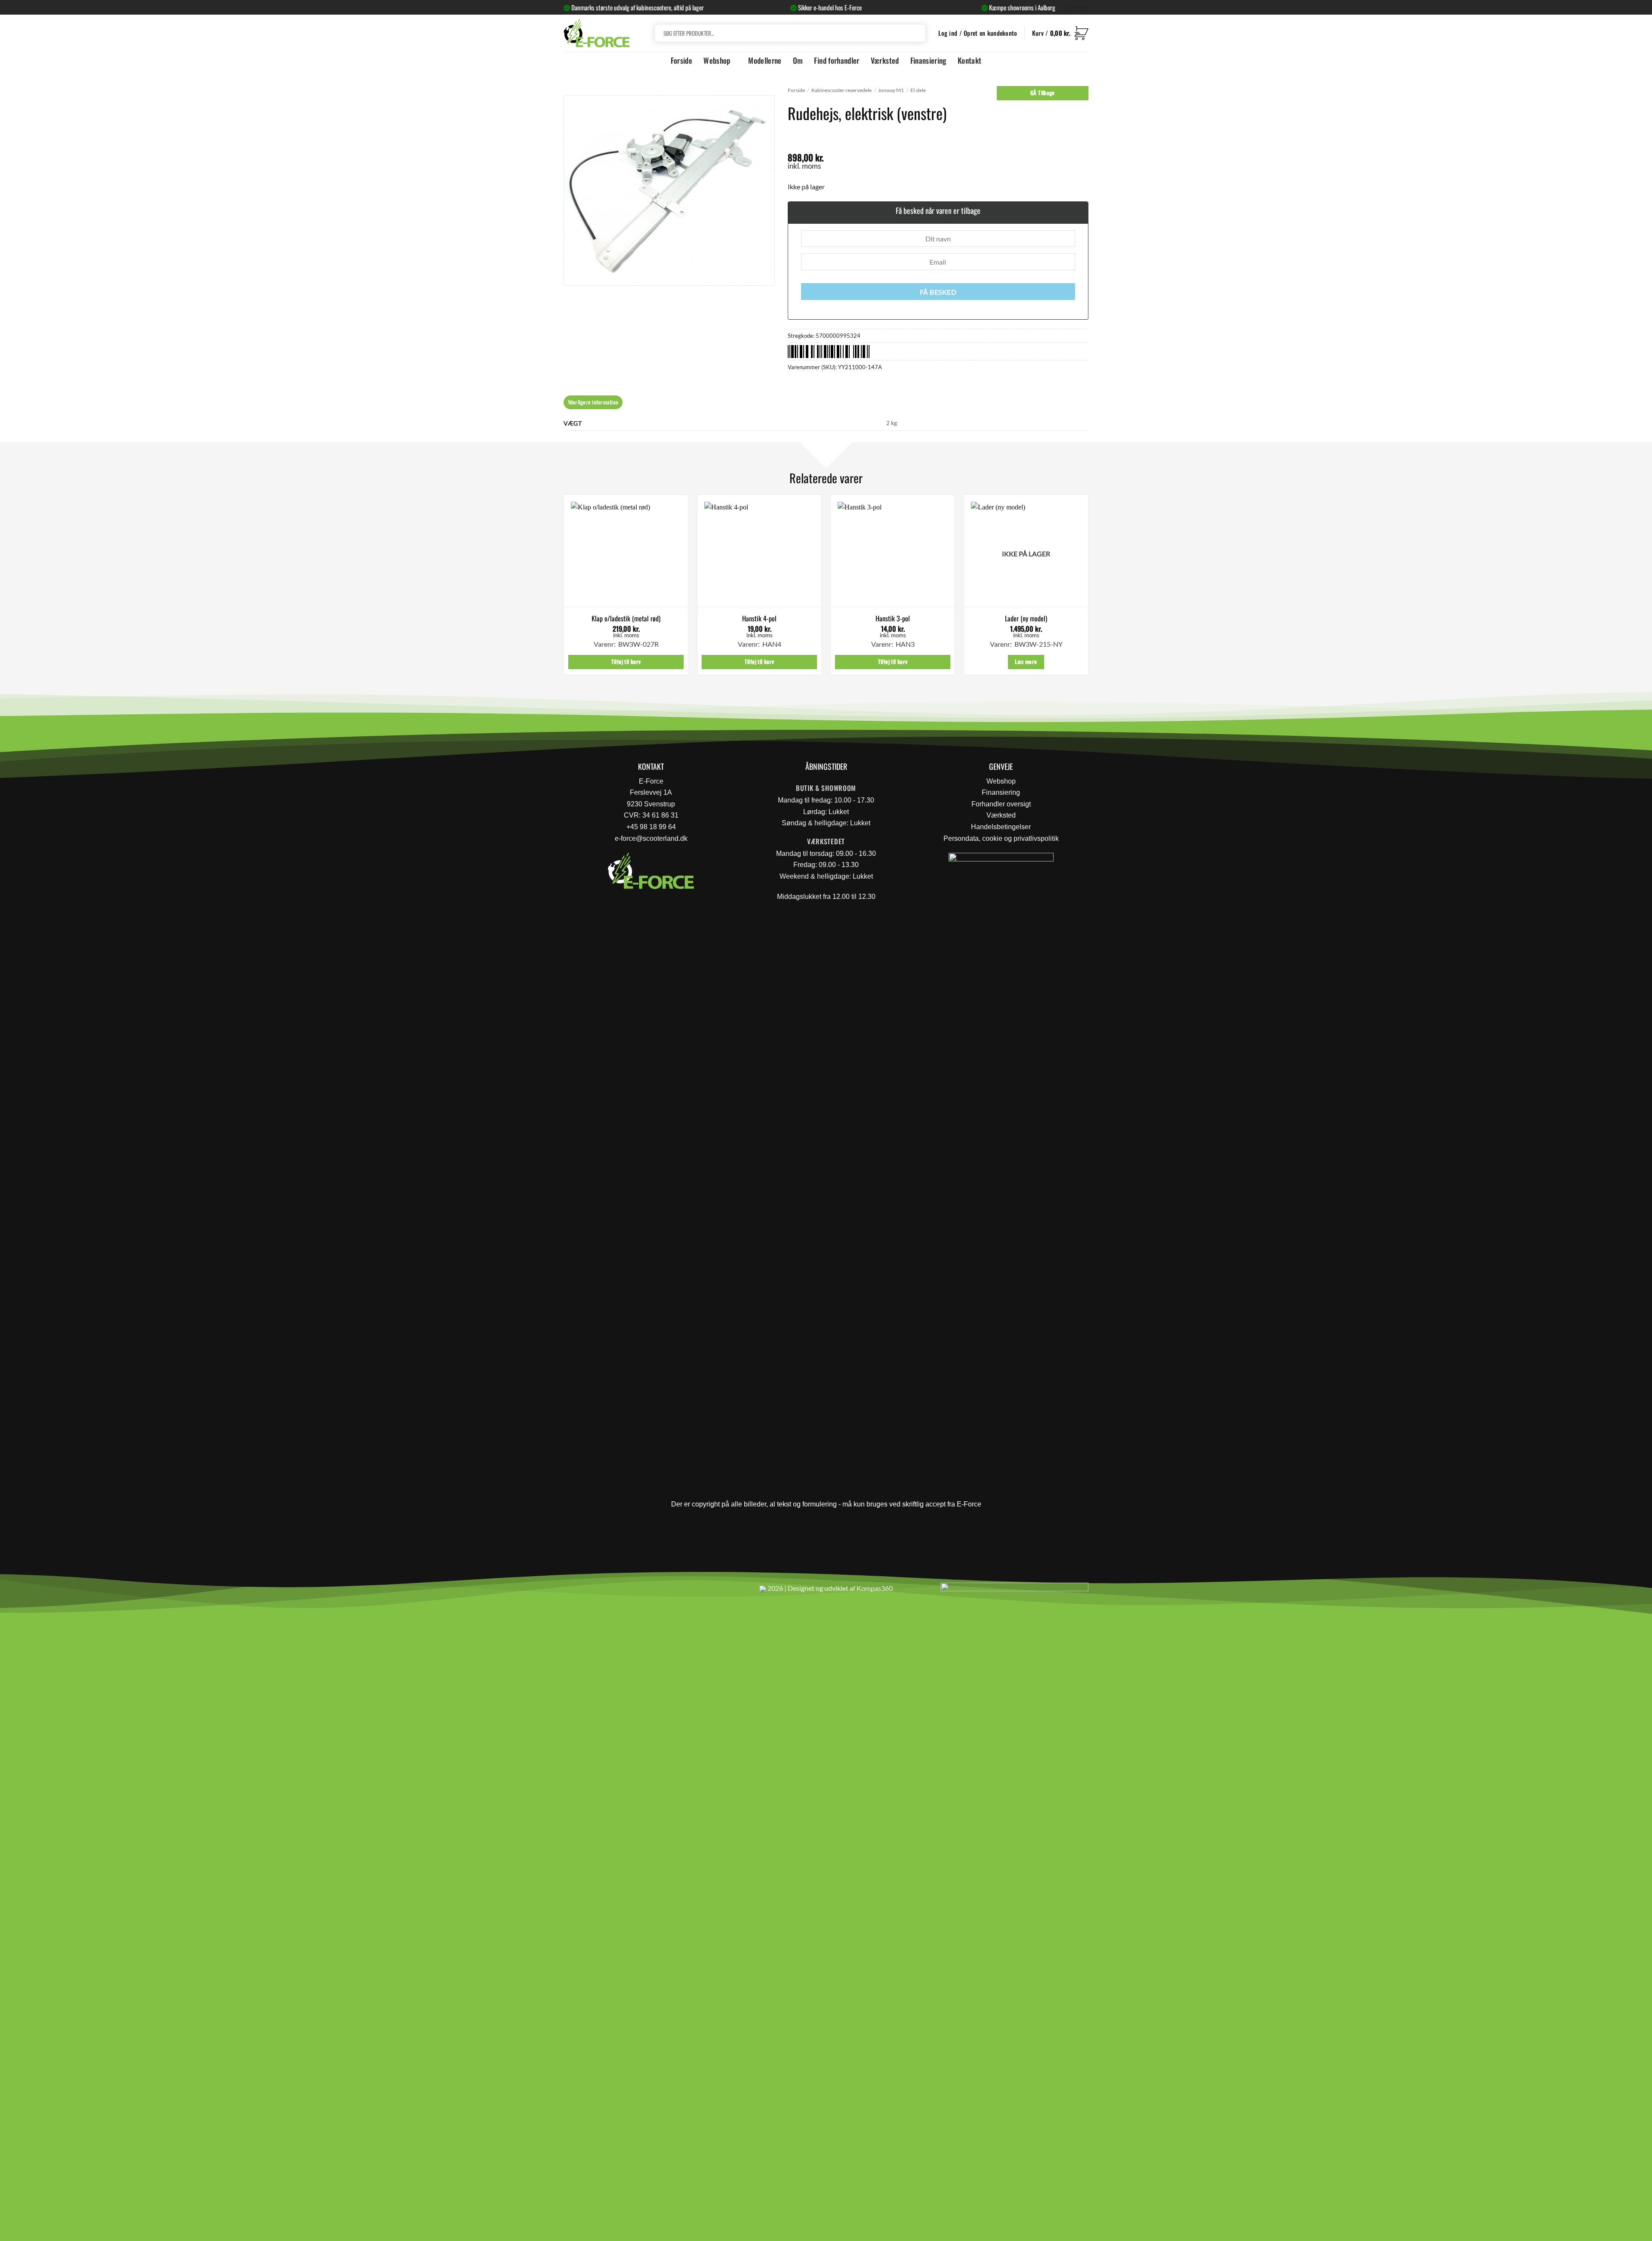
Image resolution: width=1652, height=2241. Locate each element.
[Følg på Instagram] (594, 1592)
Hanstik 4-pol (759, 619)
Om (798, 60)
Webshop (717, 60)
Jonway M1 (891, 90)
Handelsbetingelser (1001, 827)
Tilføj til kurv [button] (626, 662)
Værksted (885, 60)
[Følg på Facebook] (574, 1592)
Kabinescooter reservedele (841, 90)
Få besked (938, 292)
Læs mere (1026, 662)
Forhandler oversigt (1001, 804)
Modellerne (765, 60)
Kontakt (969, 60)
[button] (1060, 33)
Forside (681, 60)
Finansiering (928, 60)
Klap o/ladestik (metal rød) (626, 619)
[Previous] (564, 588)
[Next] (1088, 588)
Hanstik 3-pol (893, 619)
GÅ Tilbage (1043, 93)
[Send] (918, 33)
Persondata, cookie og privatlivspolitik (1001, 838)
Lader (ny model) (1026, 619)
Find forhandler (837, 60)
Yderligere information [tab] (593, 402)
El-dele (918, 90)
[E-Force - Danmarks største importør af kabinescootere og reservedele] (597, 33)
